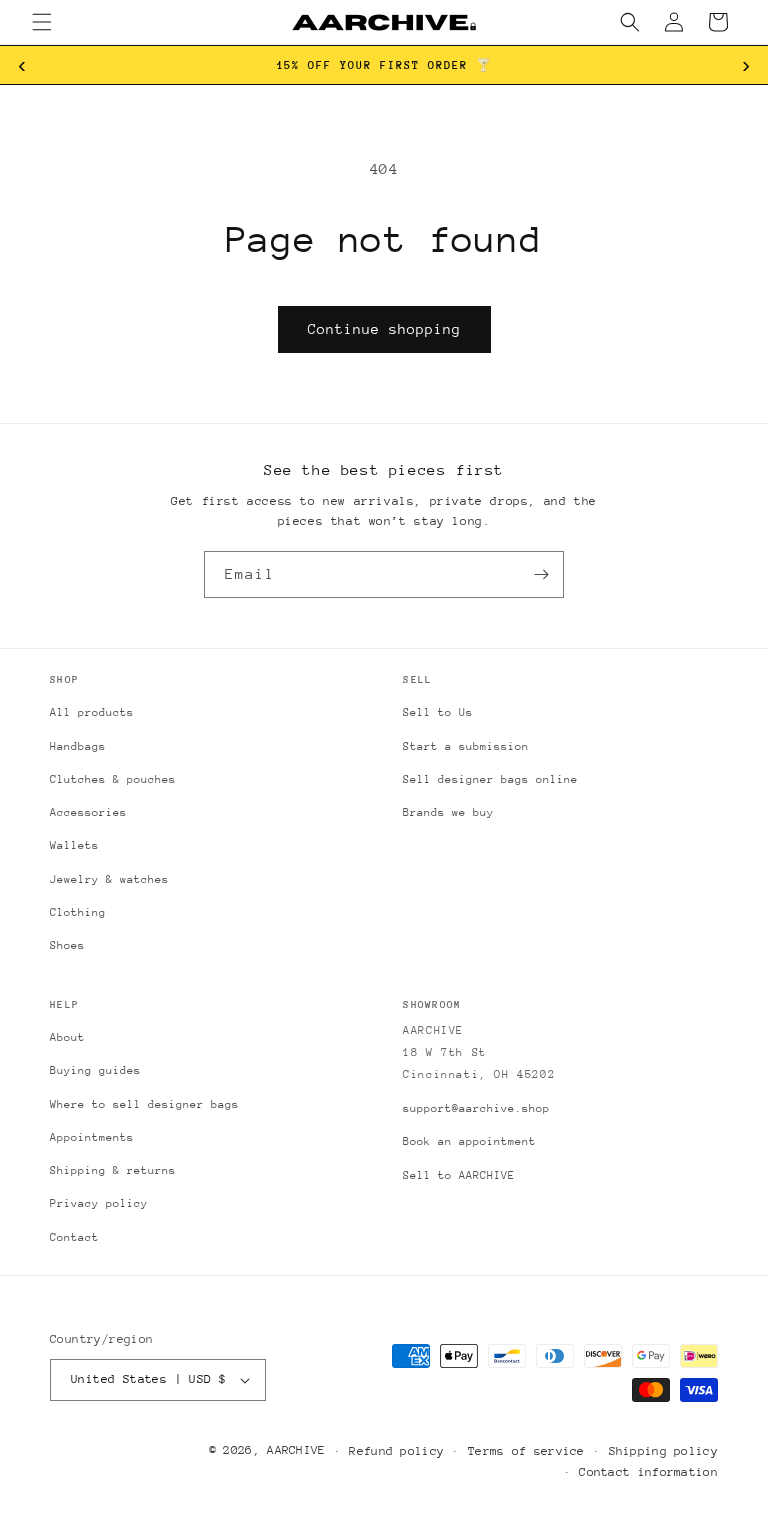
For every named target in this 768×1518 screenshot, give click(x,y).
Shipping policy (664, 1451)
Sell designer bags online (490, 779)
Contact (74, 1237)
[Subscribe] (541, 574)
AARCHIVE (296, 1450)
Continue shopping (384, 329)
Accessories (88, 812)
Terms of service (526, 1451)
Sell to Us (438, 712)
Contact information (648, 1472)
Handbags (78, 746)
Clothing (78, 912)
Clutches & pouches (113, 779)
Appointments (92, 1137)
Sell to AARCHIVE (459, 1175)
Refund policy (396, 1451)
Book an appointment (469, 1141)
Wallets (74, 845)
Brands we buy (448, 812)
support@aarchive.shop (476, 1108)
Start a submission (466, 746)
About (67, 1037)
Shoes (67, 945)
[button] (42, 22)
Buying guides (95, 1070)
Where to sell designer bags (144, 1104)
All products (92, 712)
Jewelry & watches (109, 879)
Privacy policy (99, 1203)
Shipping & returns (113, 1170)
